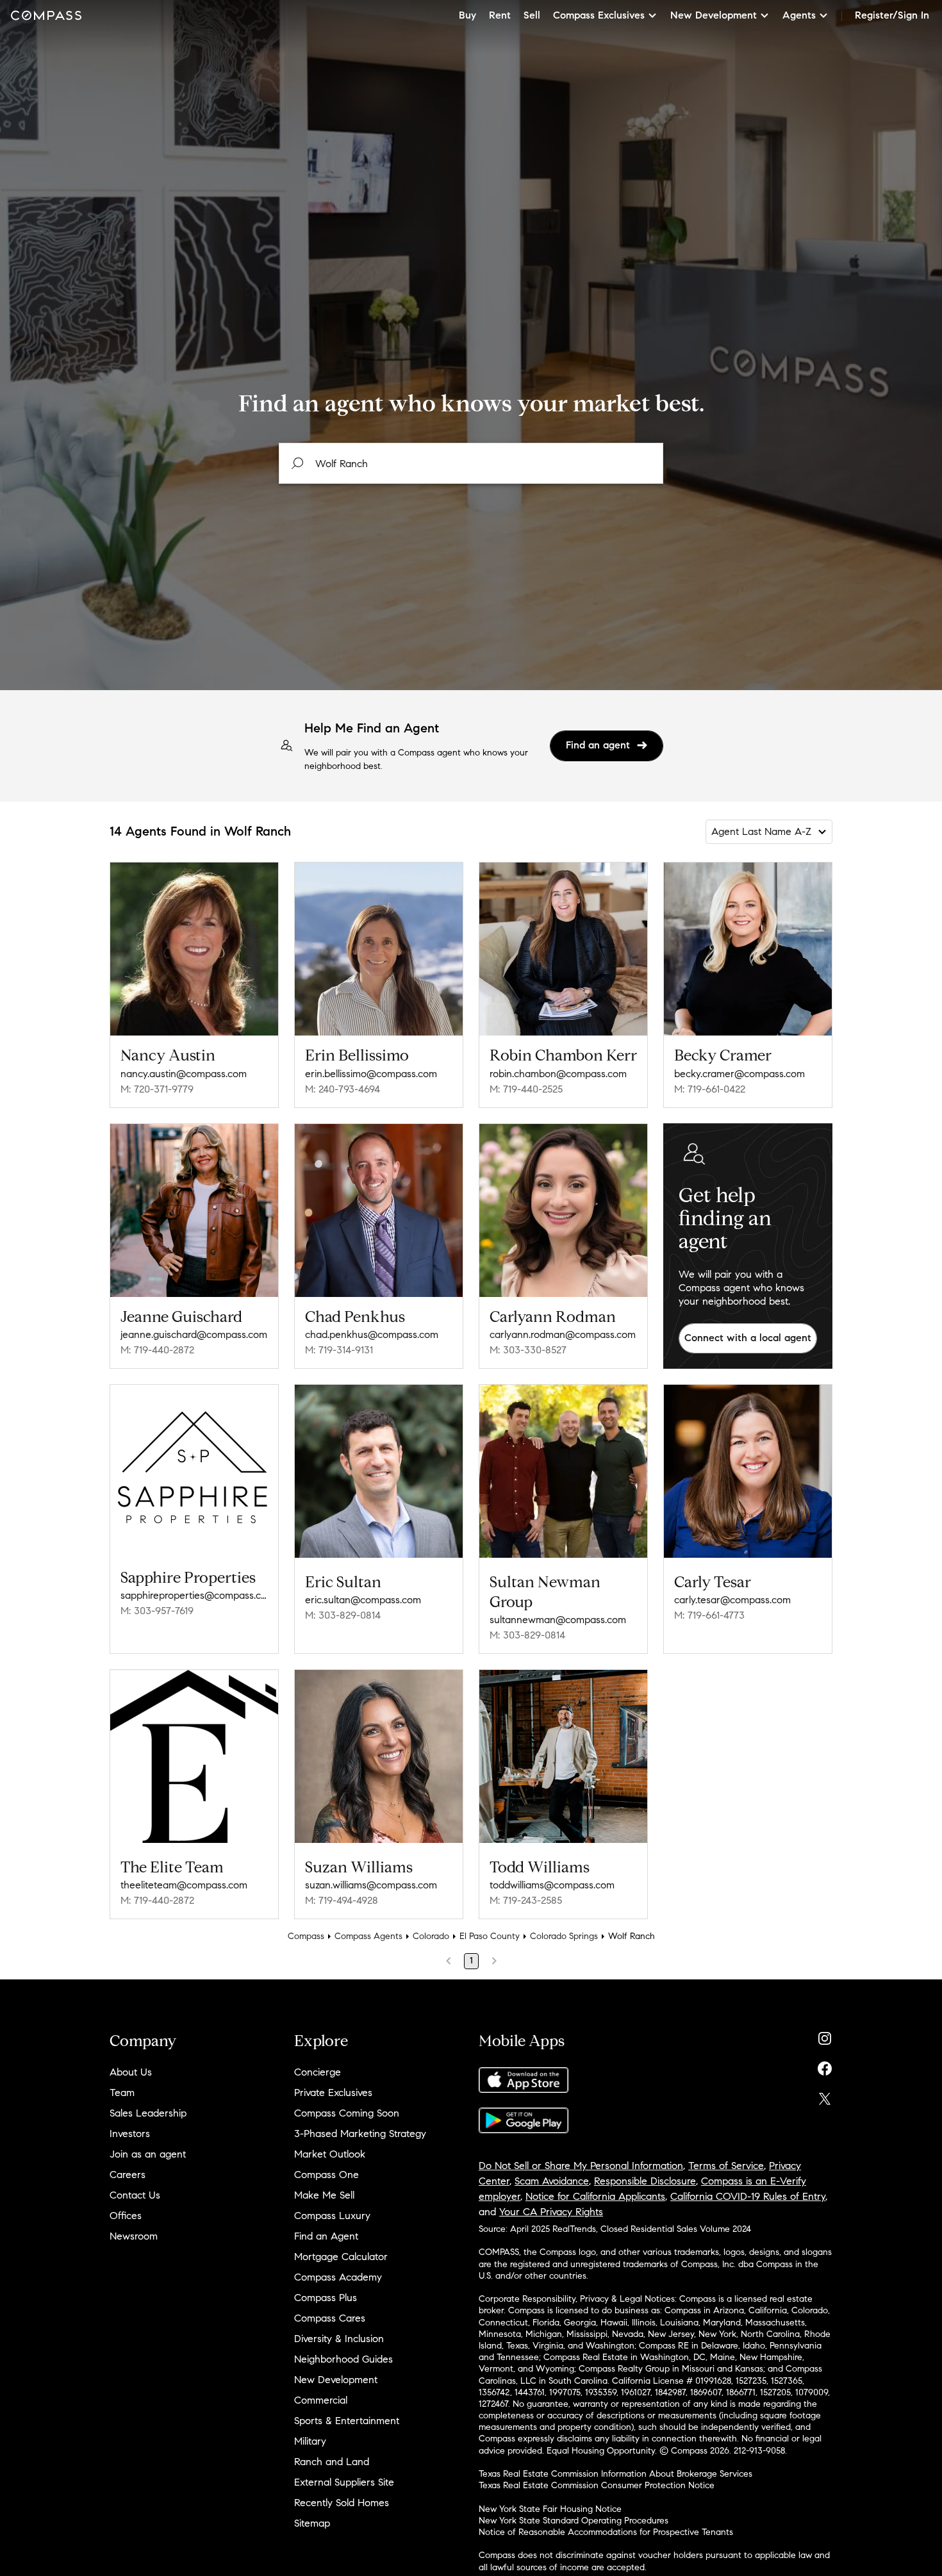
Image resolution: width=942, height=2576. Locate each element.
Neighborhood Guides (343, 2359)
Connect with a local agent (748, 1338)
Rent (500, 15)
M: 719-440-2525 (526, 1089)
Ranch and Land (332, 2462)
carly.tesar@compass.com (732, 1600)
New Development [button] (714, 15)
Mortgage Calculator (341, 2257)
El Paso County (490, 1936)
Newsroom (134, 2236)
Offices (126, 2216)
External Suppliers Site (344, 2482)
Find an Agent (326, 2236)
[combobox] (471, 463)
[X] (825, 2096)
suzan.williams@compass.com (371, 1885)
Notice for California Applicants (595, 2196)
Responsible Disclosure (645, 2181)
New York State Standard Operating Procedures (574, 2521)
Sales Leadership (148, 2113)
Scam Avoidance (552, 2181)
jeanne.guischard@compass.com (194, 1334)
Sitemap (312, 2523)
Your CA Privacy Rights (551, 2212)
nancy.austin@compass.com (184, 1074)
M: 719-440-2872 (157, 1350)
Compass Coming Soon (347, 2113)
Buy (467, 15)
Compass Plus (326, 2298)
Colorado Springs (564, 1936)
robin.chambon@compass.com (558, 1074)
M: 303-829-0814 (343, 1615)
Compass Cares (330, 2318)
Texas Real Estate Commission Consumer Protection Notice (597, 2485)
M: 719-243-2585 (526, 1900)
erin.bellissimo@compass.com (371, 1074)
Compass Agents (368, 1936)
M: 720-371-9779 (157, 1089)
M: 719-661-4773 (709, 1615)
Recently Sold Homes (342, 2503)
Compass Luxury (332, 2216)
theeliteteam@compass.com (184, 1885)
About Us (131, 2072)
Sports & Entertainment (347, 2421)
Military (310, 2441)
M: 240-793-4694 (343, 1089)
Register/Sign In (892, 15)
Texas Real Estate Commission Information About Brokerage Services (616, 2474)
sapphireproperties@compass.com (194, 1595)
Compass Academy (338, 2277)
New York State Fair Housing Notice (550, 2509)
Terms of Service (726, 2166)
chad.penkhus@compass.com (372, 1334)
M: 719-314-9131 (339, 1350)
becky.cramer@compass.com (740, 1074)
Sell (532, 15)
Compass (306, 1936)
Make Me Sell (324, 2195)
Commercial (321, 2400)
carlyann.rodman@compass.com (563, 1334)
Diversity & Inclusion (339, 2339)
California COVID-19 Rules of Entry (748, 2196)
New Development (336, 2380)
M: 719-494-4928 (342, 1900)
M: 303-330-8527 (528, 1350)
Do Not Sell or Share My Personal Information (581, 2166)
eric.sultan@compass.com (363, 1600)
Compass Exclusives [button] (599, 15)
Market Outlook (330, 2154)
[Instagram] (825, 2035)
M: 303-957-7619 (157, 1611)
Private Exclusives (333, 2093)
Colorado (431, 1936)
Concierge (318, 2072)
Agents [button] (799, 15)
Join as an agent (148, 2154)
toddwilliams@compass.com (552, 1885)
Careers (128, 2175)
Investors (130, 2134)
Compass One (326, 2175)
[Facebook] (825, 2066)
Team (122, 2093)
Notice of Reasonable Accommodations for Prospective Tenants (606, 2532)
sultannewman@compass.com (558, 1620)
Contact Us (135, 2195)
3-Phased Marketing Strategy (360, 2134)
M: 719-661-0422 (710, 1089)
